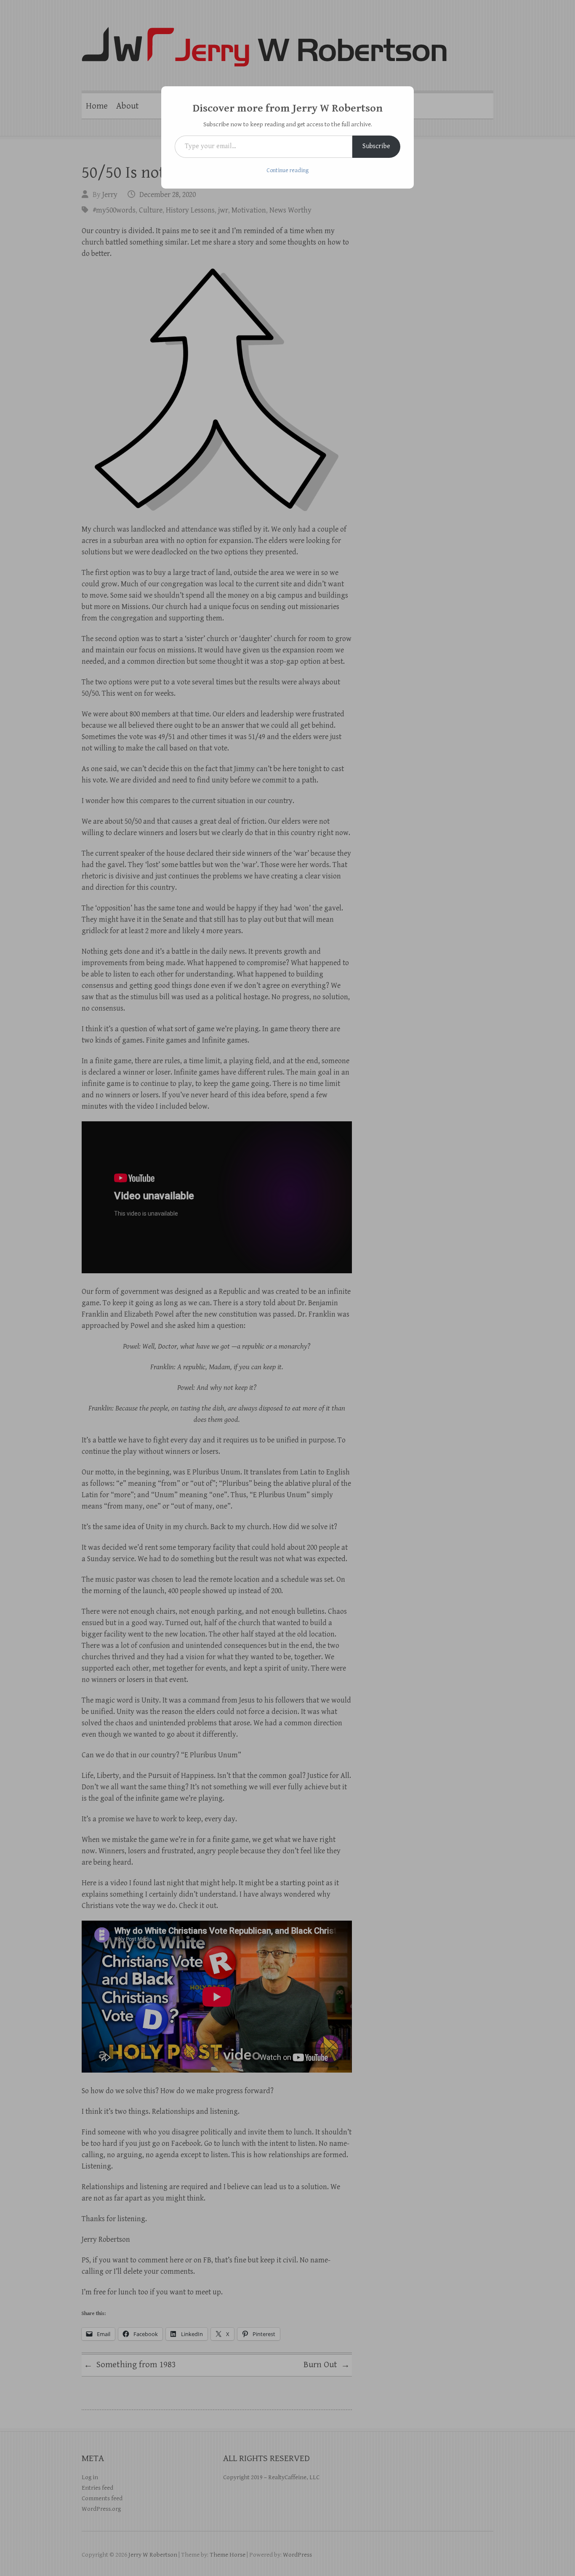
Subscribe (376, 146)
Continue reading (287, 170)
